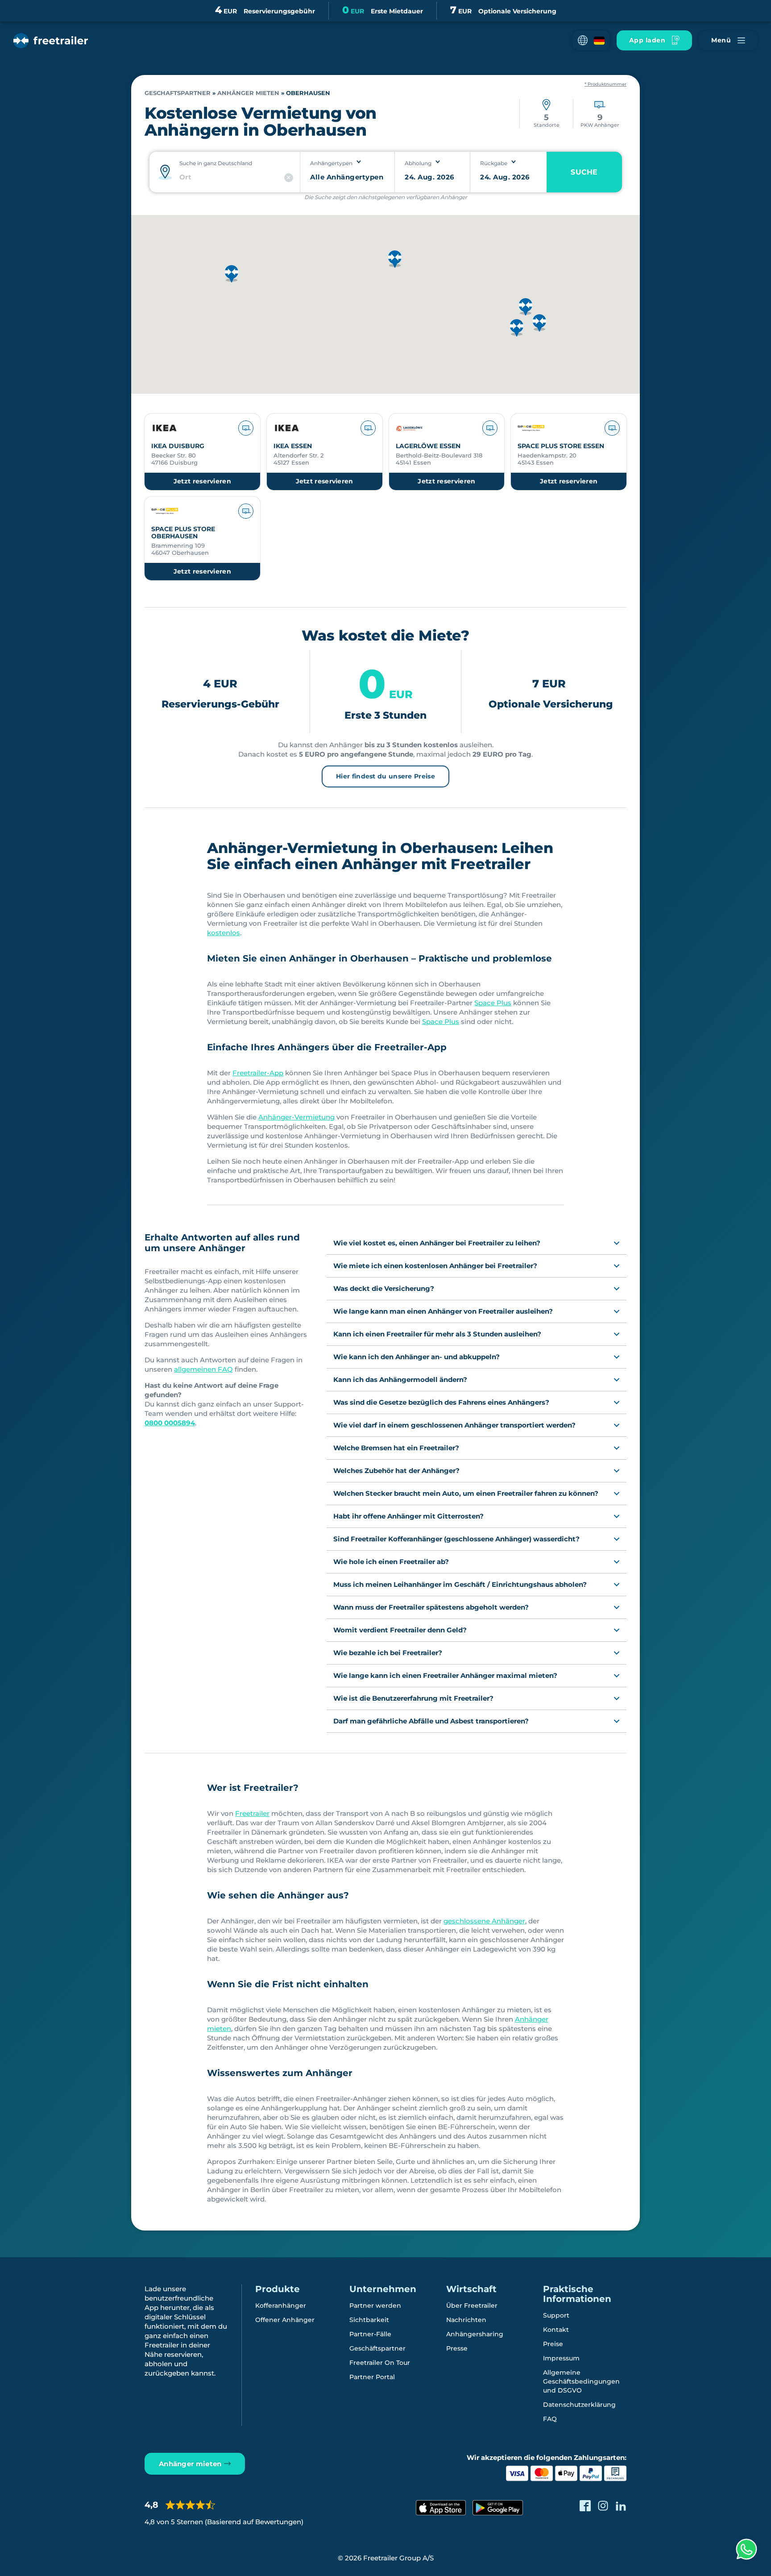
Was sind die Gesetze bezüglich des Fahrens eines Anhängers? (441, 1402)
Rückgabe (494, 163)
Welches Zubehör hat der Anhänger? (396, 1471)
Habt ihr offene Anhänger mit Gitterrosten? (408, 1516)
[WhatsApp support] (746, 2549)
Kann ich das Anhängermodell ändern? (400, 1380)
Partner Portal (372, 2377)
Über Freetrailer (472, 2305)
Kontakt (556, 2330)
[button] (591, 40)
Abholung (418, 163)
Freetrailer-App (258, 1073)
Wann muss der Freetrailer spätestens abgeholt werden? (431, 1607)
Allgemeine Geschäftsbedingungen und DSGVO (581, 2381)
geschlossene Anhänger (484, 1921)
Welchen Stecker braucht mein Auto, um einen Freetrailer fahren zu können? (466, 1493)
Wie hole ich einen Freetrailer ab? (391, 1562)
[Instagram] (603, 2506)
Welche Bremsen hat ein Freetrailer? (396, 1448)
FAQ (550, 2419)
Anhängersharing (475, 2334)
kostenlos (224, 933)
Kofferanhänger (281, 2305)
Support (556, 2315)
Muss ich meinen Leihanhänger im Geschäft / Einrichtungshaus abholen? (460, 1584)
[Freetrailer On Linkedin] (621, 2506)
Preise (553, 2344)
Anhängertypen (331, 163)
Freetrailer (252, 1813)
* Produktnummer (605, 84)
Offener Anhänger (285, 2320)
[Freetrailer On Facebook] (585, 2506)
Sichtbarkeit (369, 2320)
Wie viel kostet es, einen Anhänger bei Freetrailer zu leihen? (437, 1243)
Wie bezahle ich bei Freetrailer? (388, 1653)
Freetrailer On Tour (380, 2363)
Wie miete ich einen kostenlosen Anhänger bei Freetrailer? (435, 1266)
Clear (289, 178)
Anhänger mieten (248, 93)
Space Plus (493, 1003)
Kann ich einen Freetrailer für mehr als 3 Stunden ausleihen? (437, 1334)
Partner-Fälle (370, 2334)
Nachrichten (466, 2320)
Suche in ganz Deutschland (216, 163)
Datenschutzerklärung (579, 2405)
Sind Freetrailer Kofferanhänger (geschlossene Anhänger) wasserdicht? (456, 1539)
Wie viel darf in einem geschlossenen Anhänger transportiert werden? (454, 1425)
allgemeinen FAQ (203, 1369)
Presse (457, 2348)
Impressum (561, 2358)
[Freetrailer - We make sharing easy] (51, 41)
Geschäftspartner (377, 2348)
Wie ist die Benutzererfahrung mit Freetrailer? (413, 1698)
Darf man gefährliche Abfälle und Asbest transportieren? (431, 1721)
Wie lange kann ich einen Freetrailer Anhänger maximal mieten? (445, 1675)
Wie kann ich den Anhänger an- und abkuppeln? (417, 1357)
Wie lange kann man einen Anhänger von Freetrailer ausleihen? (443, 1311)
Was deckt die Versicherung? (384, 1288)
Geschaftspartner (178, 93)
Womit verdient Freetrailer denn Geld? (400, 1630)
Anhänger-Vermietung (296, 1117)
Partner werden (375, 2305)
